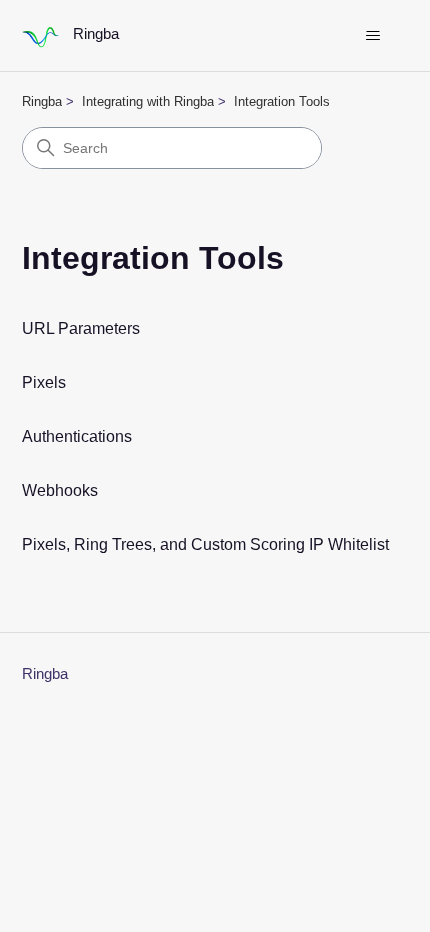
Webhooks (60, 490)
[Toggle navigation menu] (373, 36)
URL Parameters (81, 328)
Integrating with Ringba (148, 101)
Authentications (77, 436)
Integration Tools (282, 101)
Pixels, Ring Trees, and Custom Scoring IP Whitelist (205, 544)
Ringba (42, 101)
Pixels (44, 382)
